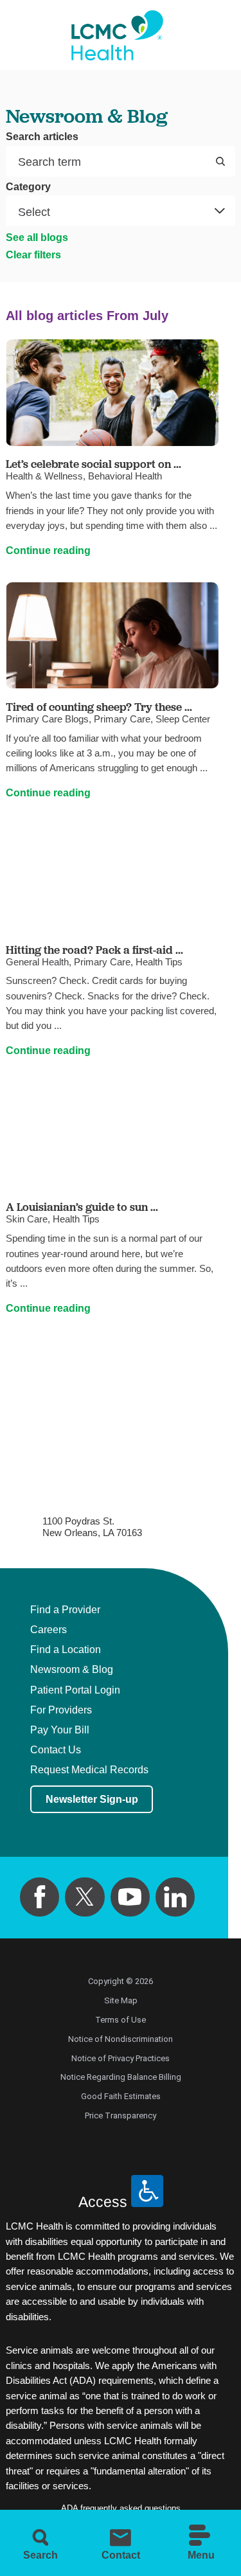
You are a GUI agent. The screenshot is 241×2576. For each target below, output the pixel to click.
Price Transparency (121, 2115)
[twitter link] (85, 1897)
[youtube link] (130, 1897)
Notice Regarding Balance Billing (121, 2077)
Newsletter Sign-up (92, 1799)
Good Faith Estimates (121, 2096)
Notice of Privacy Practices (121, 2058)
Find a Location (66, 1650)
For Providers (61, 1710)
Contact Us (56, 1750)
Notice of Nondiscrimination (121, 2039)
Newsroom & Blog (72, 1670)
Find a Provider (65, 1610)
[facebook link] (40, 1897)
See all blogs (37, 237)
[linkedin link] (175, 1897)
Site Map (121, 2000)
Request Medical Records (89, 1770)
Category (28, 187)
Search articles (42, 137)
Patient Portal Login (75, 1690)
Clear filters (33, 255)
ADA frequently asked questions (121, 2508)
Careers (49, 1630)
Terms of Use (121, 2020)
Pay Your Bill (60, 1730)
